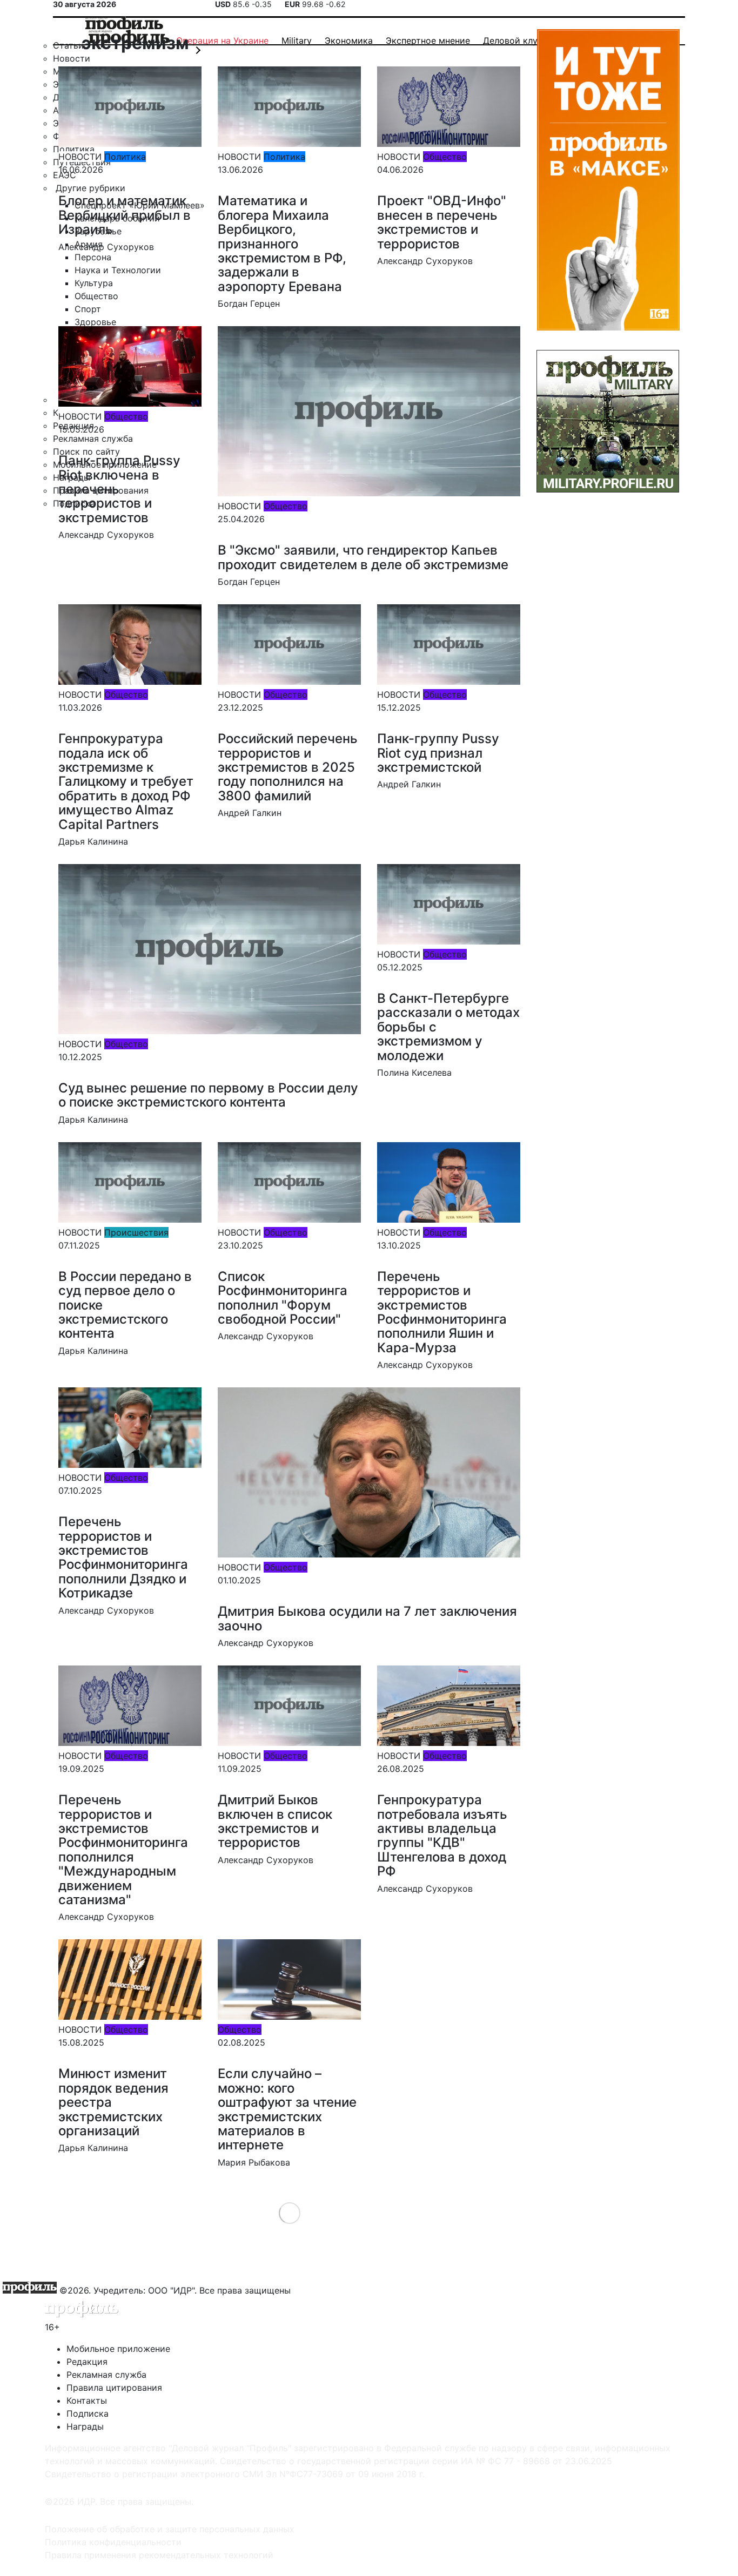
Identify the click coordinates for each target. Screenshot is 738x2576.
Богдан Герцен (249, 304)
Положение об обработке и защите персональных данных (170, 2529)
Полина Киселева (414, 1073)
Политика (125, 157)
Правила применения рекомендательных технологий (159, 2555)
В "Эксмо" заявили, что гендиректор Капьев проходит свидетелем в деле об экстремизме (363, 557)
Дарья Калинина (93, 841)
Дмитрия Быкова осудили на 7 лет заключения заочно (367, 1618)
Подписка (88, 2413)
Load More (289, 2213)
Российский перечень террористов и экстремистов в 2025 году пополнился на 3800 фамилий (288, 767)
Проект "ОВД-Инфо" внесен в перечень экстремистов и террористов (442, 222)
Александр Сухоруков (106, 247)
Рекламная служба (106, 2375)
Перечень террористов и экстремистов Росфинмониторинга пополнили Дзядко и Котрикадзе (123, 1557)
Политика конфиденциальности (113, 2542)
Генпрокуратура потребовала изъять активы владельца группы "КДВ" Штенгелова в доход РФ (442, 1835)
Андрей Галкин (250, 813)
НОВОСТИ (80, 157)
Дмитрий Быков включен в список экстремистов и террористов (275, 1821)
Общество (445, 157)
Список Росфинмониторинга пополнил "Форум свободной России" (283, 1298)
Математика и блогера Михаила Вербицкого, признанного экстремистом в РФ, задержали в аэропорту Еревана (282, 243)
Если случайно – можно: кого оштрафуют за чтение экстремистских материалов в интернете (287, 2109)
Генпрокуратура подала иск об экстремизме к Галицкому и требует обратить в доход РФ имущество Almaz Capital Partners (126, 781)
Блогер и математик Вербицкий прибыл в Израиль (125, 215)
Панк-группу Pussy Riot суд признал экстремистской (438, 753)
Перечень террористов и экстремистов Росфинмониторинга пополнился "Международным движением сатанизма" (123, 1850)
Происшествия (136, 1232)
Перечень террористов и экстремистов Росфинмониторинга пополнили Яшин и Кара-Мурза (442, 1312)
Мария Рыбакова (254, 2162)
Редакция (87, 2362)
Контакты (87, 2400)
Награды (85, 2426)
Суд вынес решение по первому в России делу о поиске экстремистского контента (208, 1095)
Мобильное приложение (118, 2349)
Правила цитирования (114, 2388)
